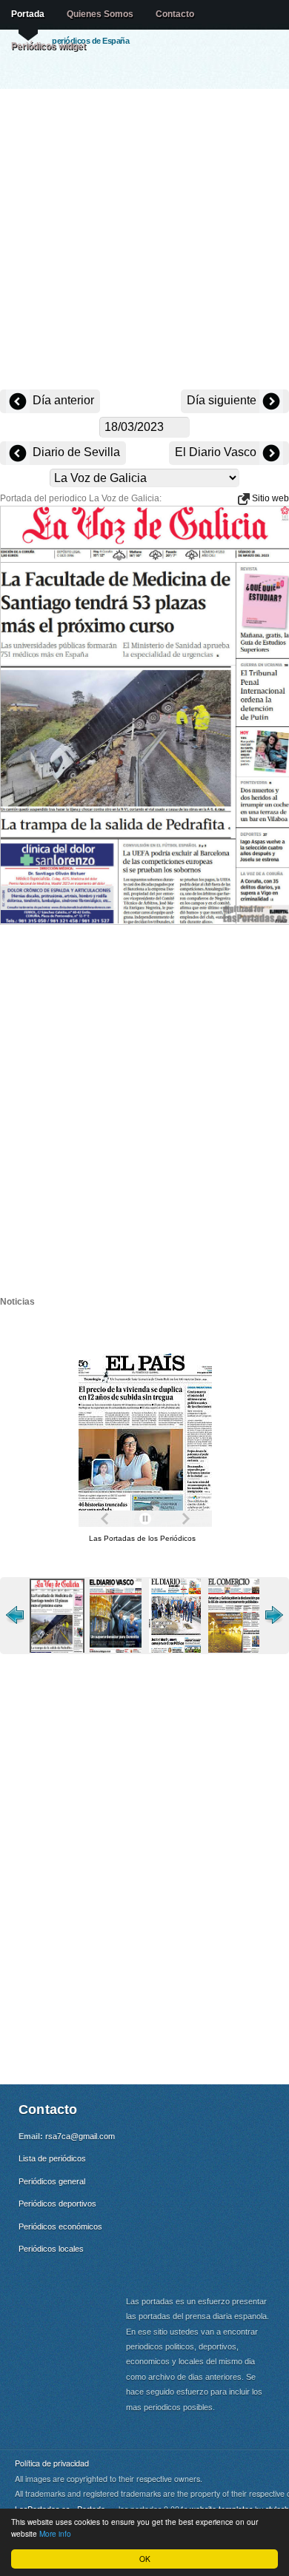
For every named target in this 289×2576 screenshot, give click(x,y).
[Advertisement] (144, 241)
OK (145, 2559)
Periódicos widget (49, 46)
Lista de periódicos (52, 2158)
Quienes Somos (100, 14)
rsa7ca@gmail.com (80, 2136)
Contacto (175, 14)
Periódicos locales (51, 2249)
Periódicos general (52, 2181)
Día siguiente (223, 400)
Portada (28, 14)
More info (55, 2533)
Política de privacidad (52, 2463)
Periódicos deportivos (57, 2204)
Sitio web (269, 498)
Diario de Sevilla (75, 452)
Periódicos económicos (60, 2227)
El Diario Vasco (217, 452)
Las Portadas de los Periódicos (142, 1538)
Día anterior (62, 400)
